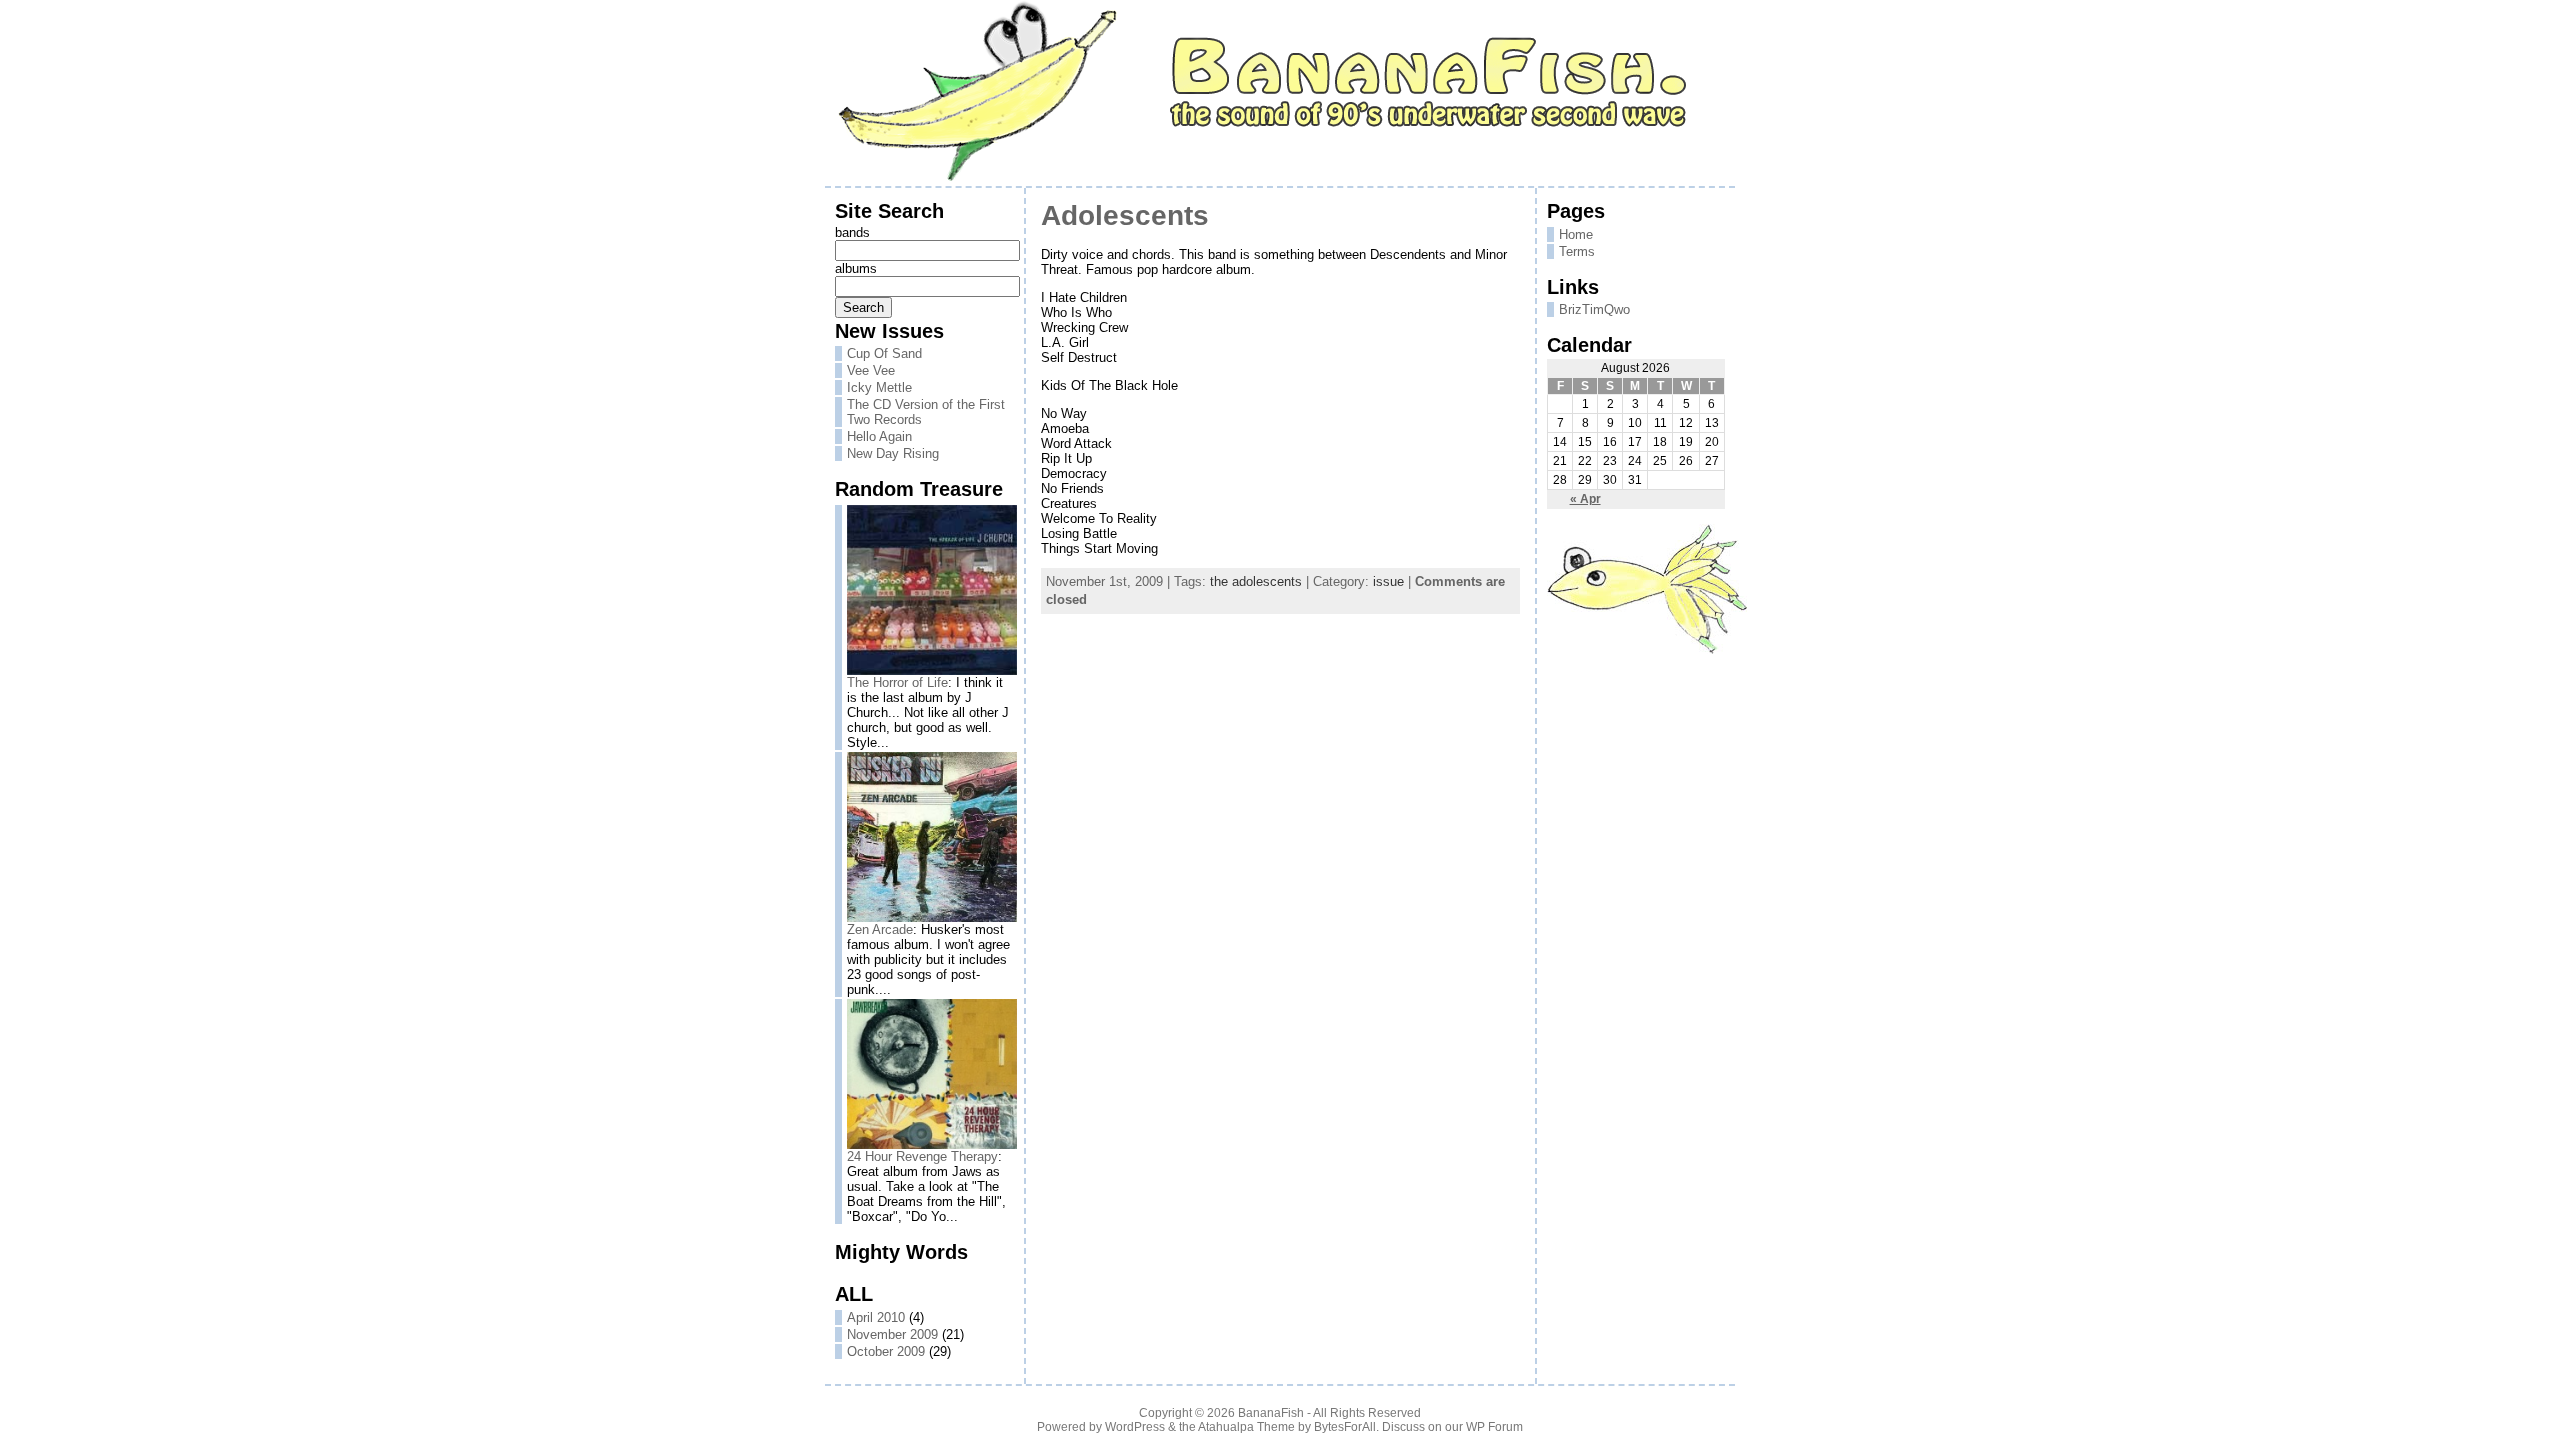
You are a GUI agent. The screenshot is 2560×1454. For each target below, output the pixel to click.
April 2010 (876, 1317)
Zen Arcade (880, 929)
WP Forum (1494, 1427)
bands (852, 232)
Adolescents (1125, 215)
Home (1576, 234)
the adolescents (1256, 581)
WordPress (1135, 1427)
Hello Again (879, 436)
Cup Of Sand (884, 353)
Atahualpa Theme (1246, 1427)
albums (856, 268)
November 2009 (892, 1334)
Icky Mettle (879, 387)
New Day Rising (893, 453)
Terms (1577, 251)
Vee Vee (871, 370)
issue (1388, 581)
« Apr (1585, 499)
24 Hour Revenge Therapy (922, 1156)
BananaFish (1271, 1413)
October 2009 (886, 1351)
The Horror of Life (897, 682)
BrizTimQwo (1594, 309)
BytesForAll (1345, 1427)
